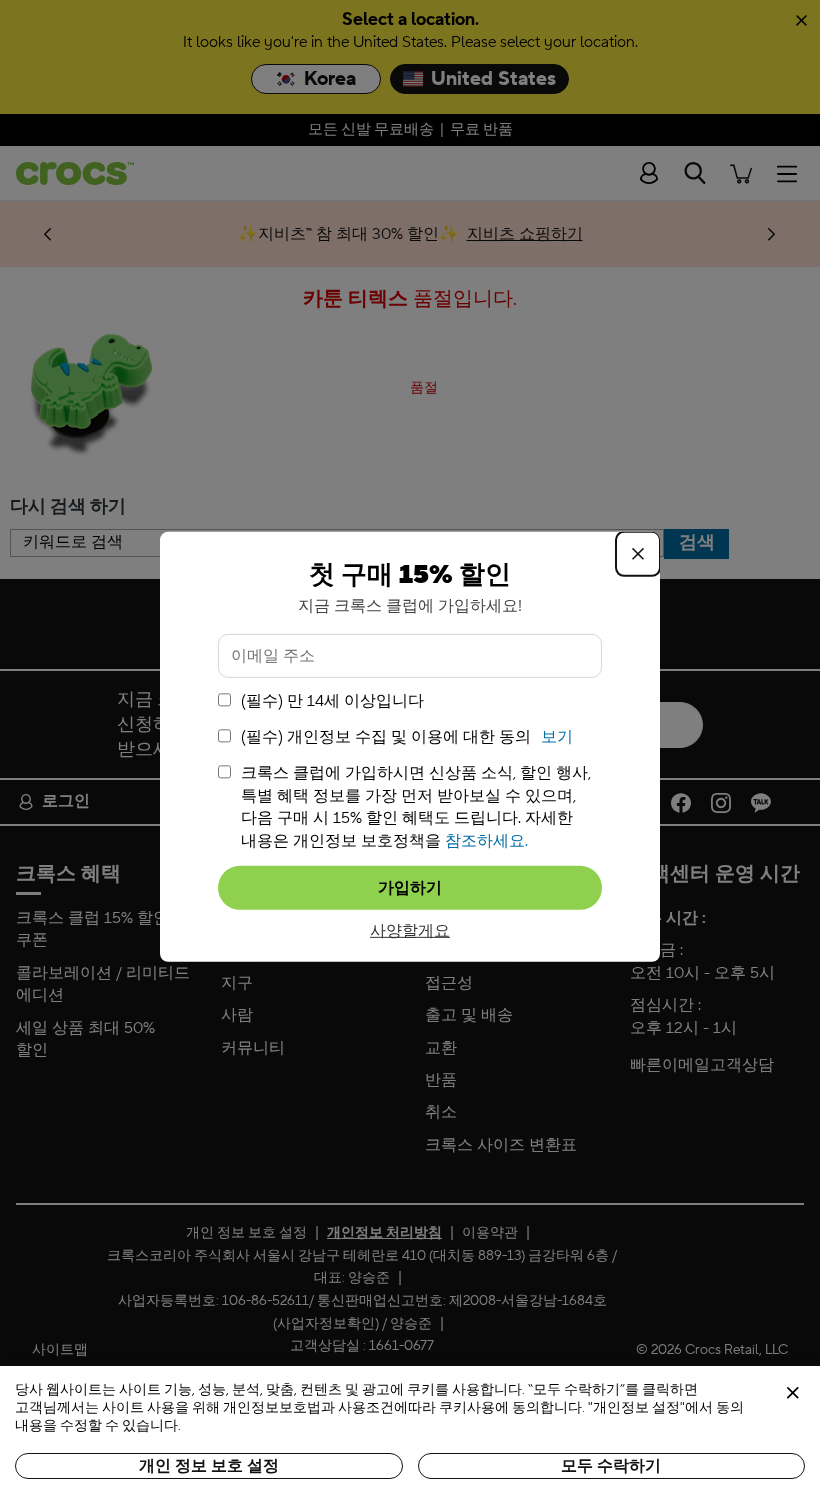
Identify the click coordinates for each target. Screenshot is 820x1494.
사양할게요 (410, 931)
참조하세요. (486, 840)
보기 (557, 737)
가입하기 (410, 888)
